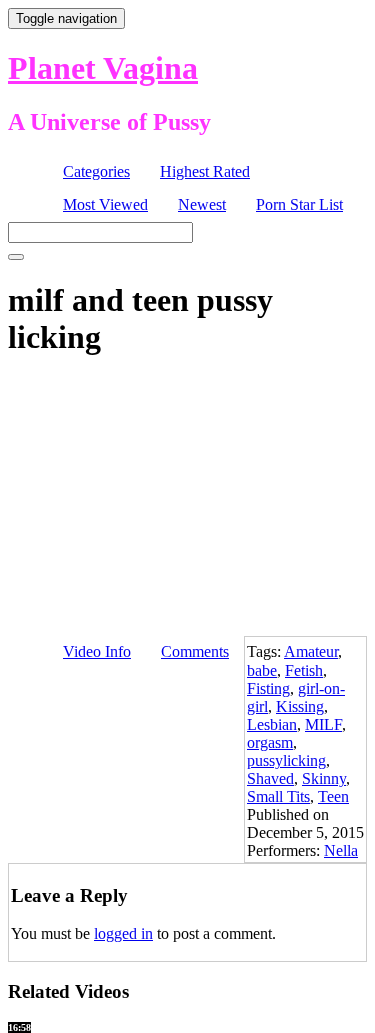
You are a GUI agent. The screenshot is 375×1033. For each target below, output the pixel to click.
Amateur (311, 651)
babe (262, 670)
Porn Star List (299, 204)
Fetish (304, 670)
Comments (195, 651)
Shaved (270, 778)
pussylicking (286, 760)
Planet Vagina (103, 68)
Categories (96, 171)
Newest (202, 204)
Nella (341, 850)
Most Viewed (105, 204)
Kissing (300, 706)
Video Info (97, 651)
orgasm (270, 742)
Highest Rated (205, 171)
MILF (323, 724)
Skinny (324, 778)
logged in (123, 933)
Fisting (268, 688)
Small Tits (278, 796)
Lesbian (272, 724)
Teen (333, 796)
